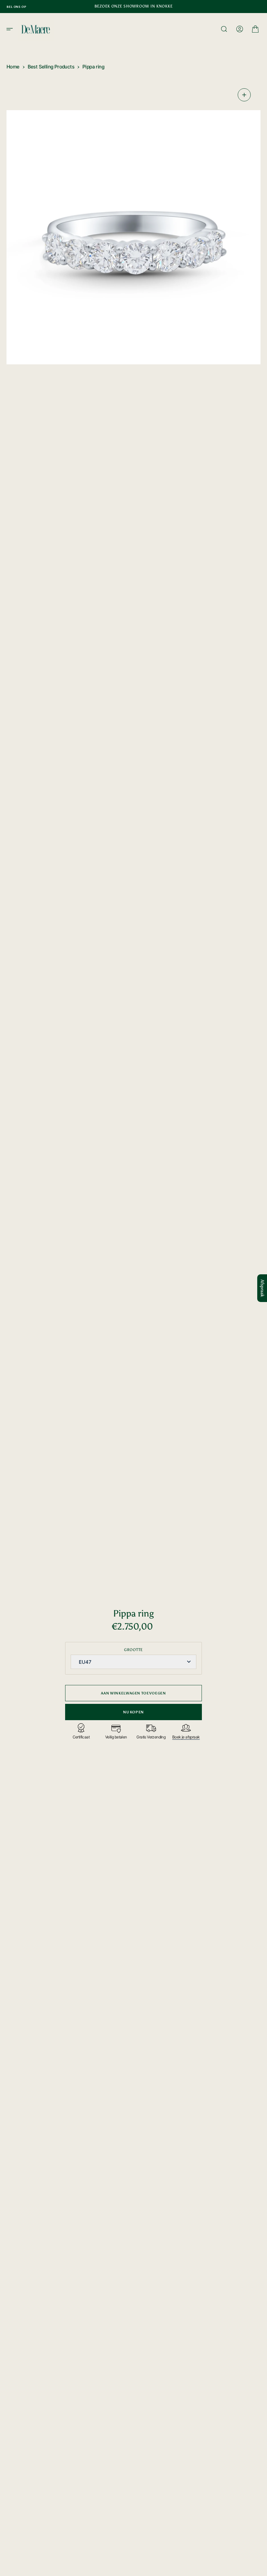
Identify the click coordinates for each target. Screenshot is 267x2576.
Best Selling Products (51, 67)
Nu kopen (133, 1712)
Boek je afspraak (186, 1737)
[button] (12, 29)
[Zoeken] (224, 29)
